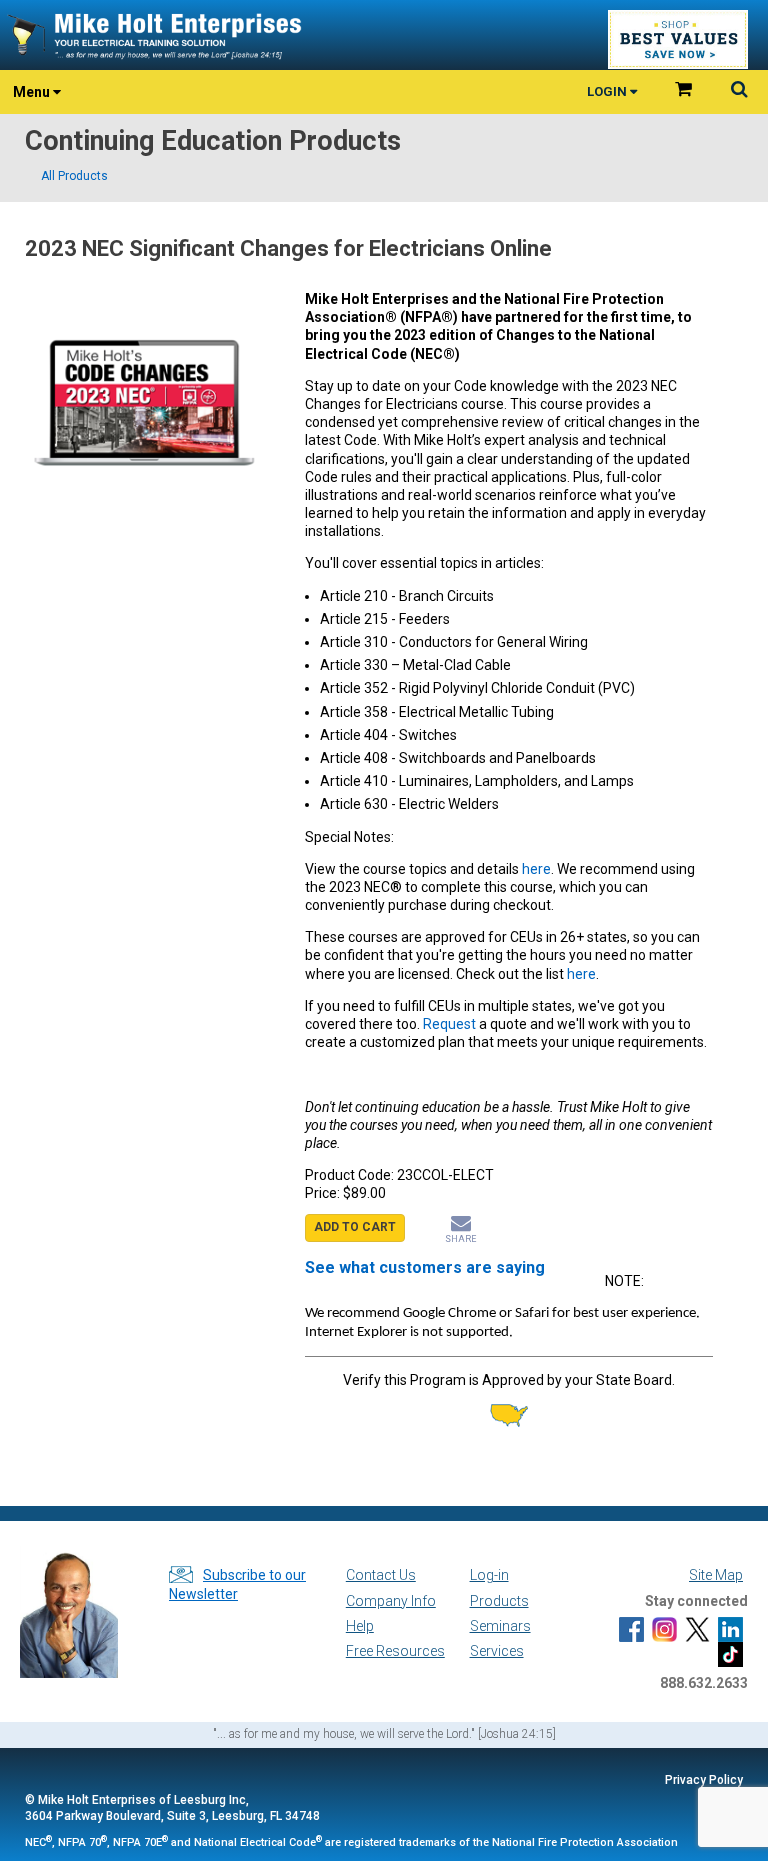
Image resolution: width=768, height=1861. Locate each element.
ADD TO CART (355, 1227)
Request (451, 1024)
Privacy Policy (704, 1780)
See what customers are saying (425, 1267)
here (536, 869)
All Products (74, 176)
